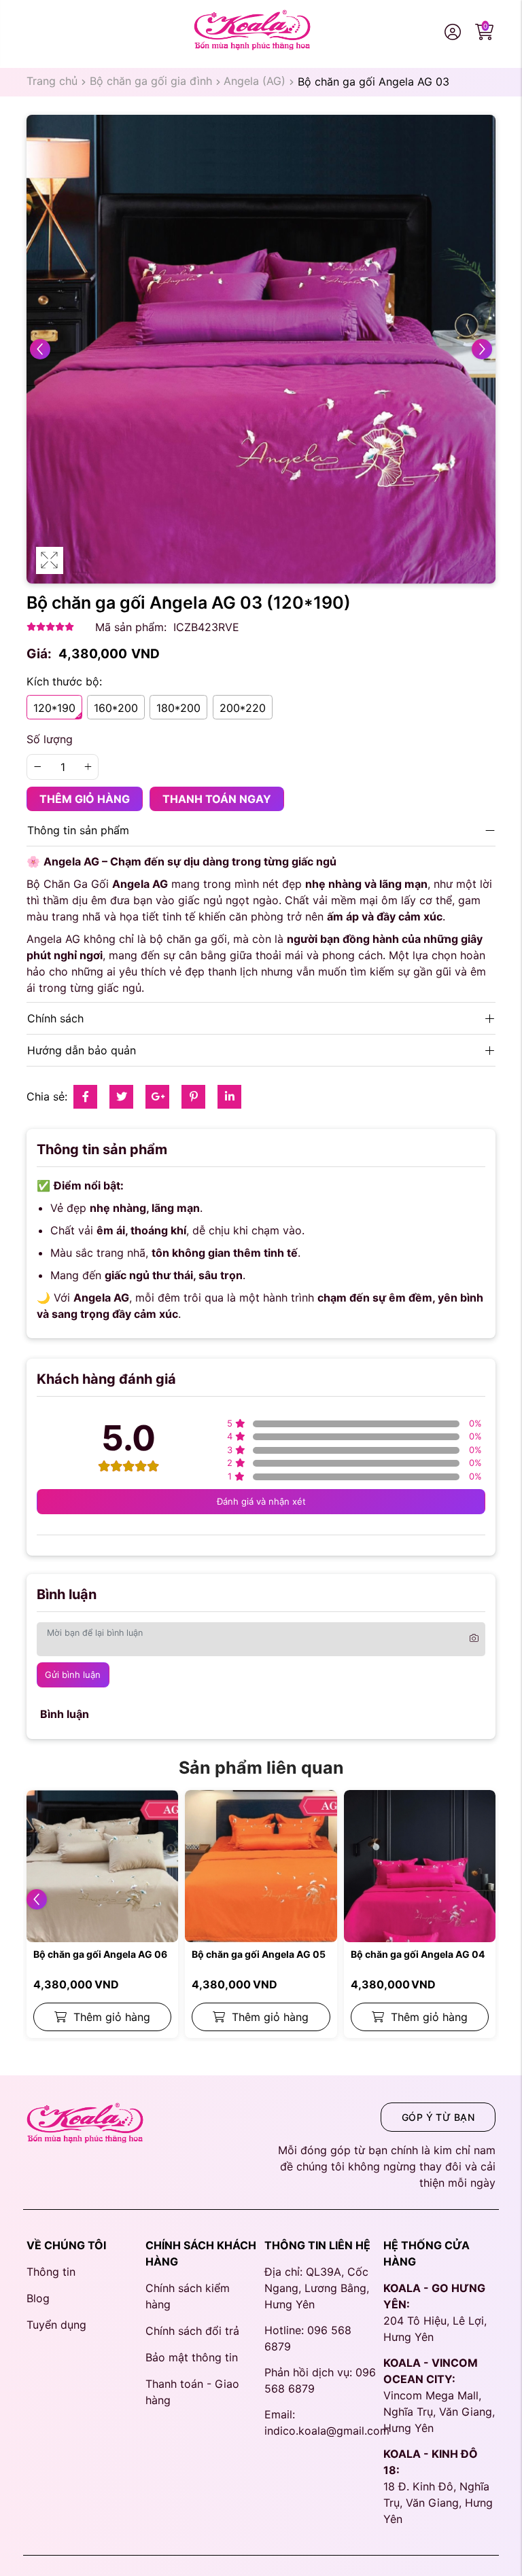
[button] (37, 1899)
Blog (38, 2298)
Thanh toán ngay (217, 799)
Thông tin (51, 2272)
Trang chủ (52, 81)
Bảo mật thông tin (192, 2357)
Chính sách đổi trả (192, 2331)
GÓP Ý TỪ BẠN (438, 2117)
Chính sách (55, 1018)
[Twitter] (122, 1096)
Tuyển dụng (56, 2325)
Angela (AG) (255, 81)
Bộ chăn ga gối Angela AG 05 (259, 1954)
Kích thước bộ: (64, 681)
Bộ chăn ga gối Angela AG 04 (418, 1954)
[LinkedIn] (230, 1096)
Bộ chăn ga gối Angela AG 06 (100, 1954)
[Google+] (158, 1096)
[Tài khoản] (455, 33)
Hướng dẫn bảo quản (82, 1050)
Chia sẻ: (47, 1096)
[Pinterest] (194, 1096)
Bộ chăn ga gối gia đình (151, 81)
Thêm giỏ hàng (85, 799)
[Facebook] (86, 1096)
